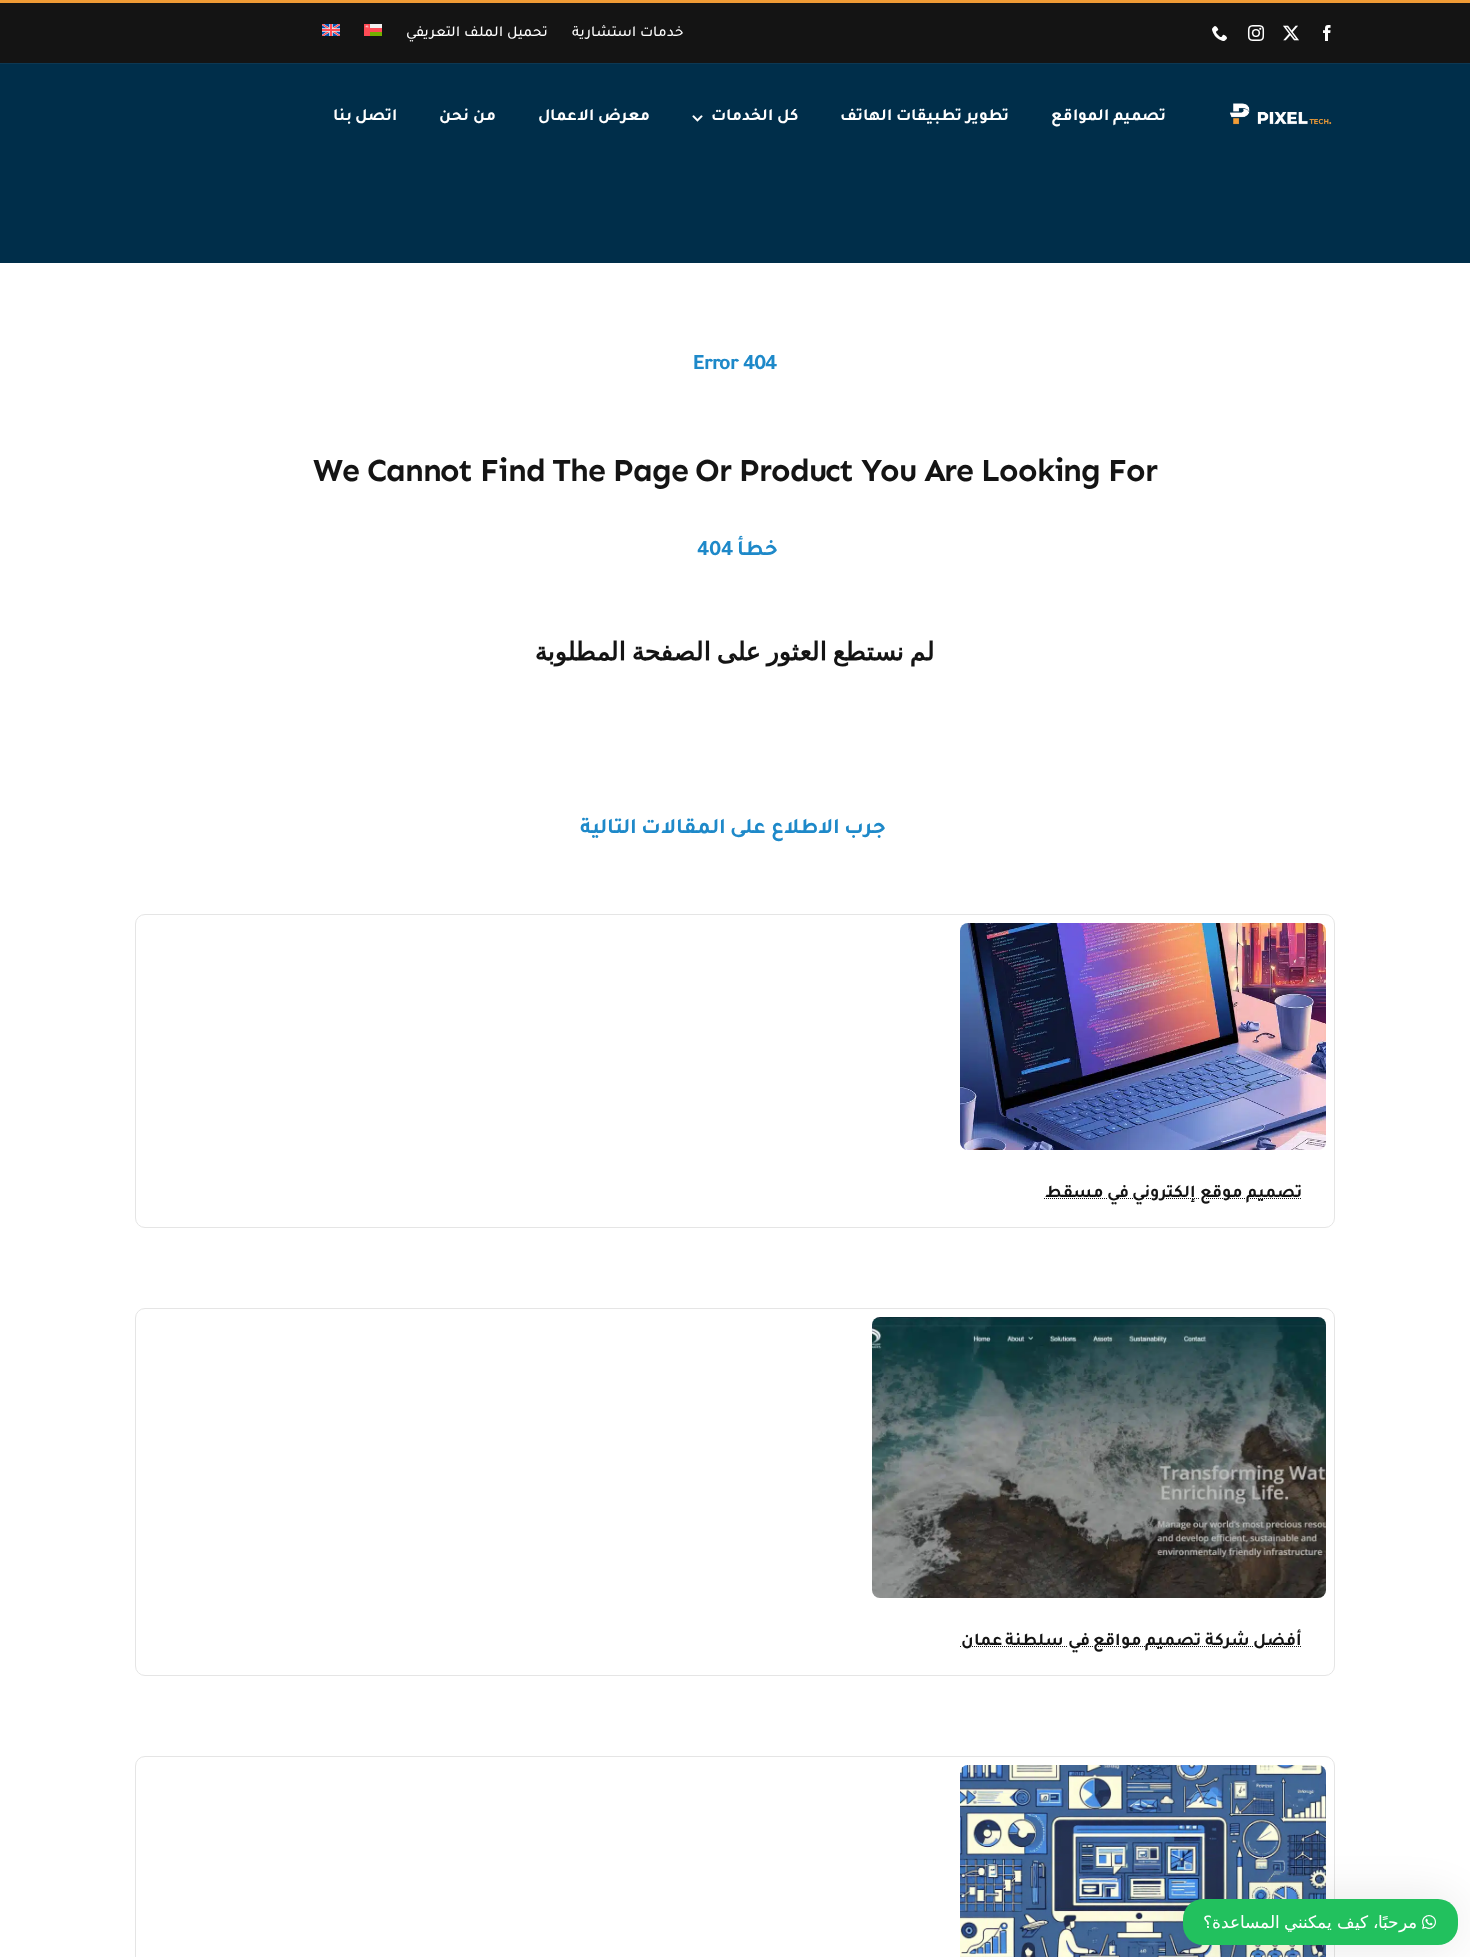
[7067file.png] (1143, 1773)
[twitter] (1291, 33)
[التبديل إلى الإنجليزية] (331, 33)
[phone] (1220, 33)
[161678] (1143, 931)
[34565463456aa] (1099, 1325)
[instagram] (1256, 33)
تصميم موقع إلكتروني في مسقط (1173, 1194)
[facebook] (1327, 33)
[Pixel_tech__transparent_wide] (1279, 109)
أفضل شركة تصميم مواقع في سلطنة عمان (1131, 1642)
